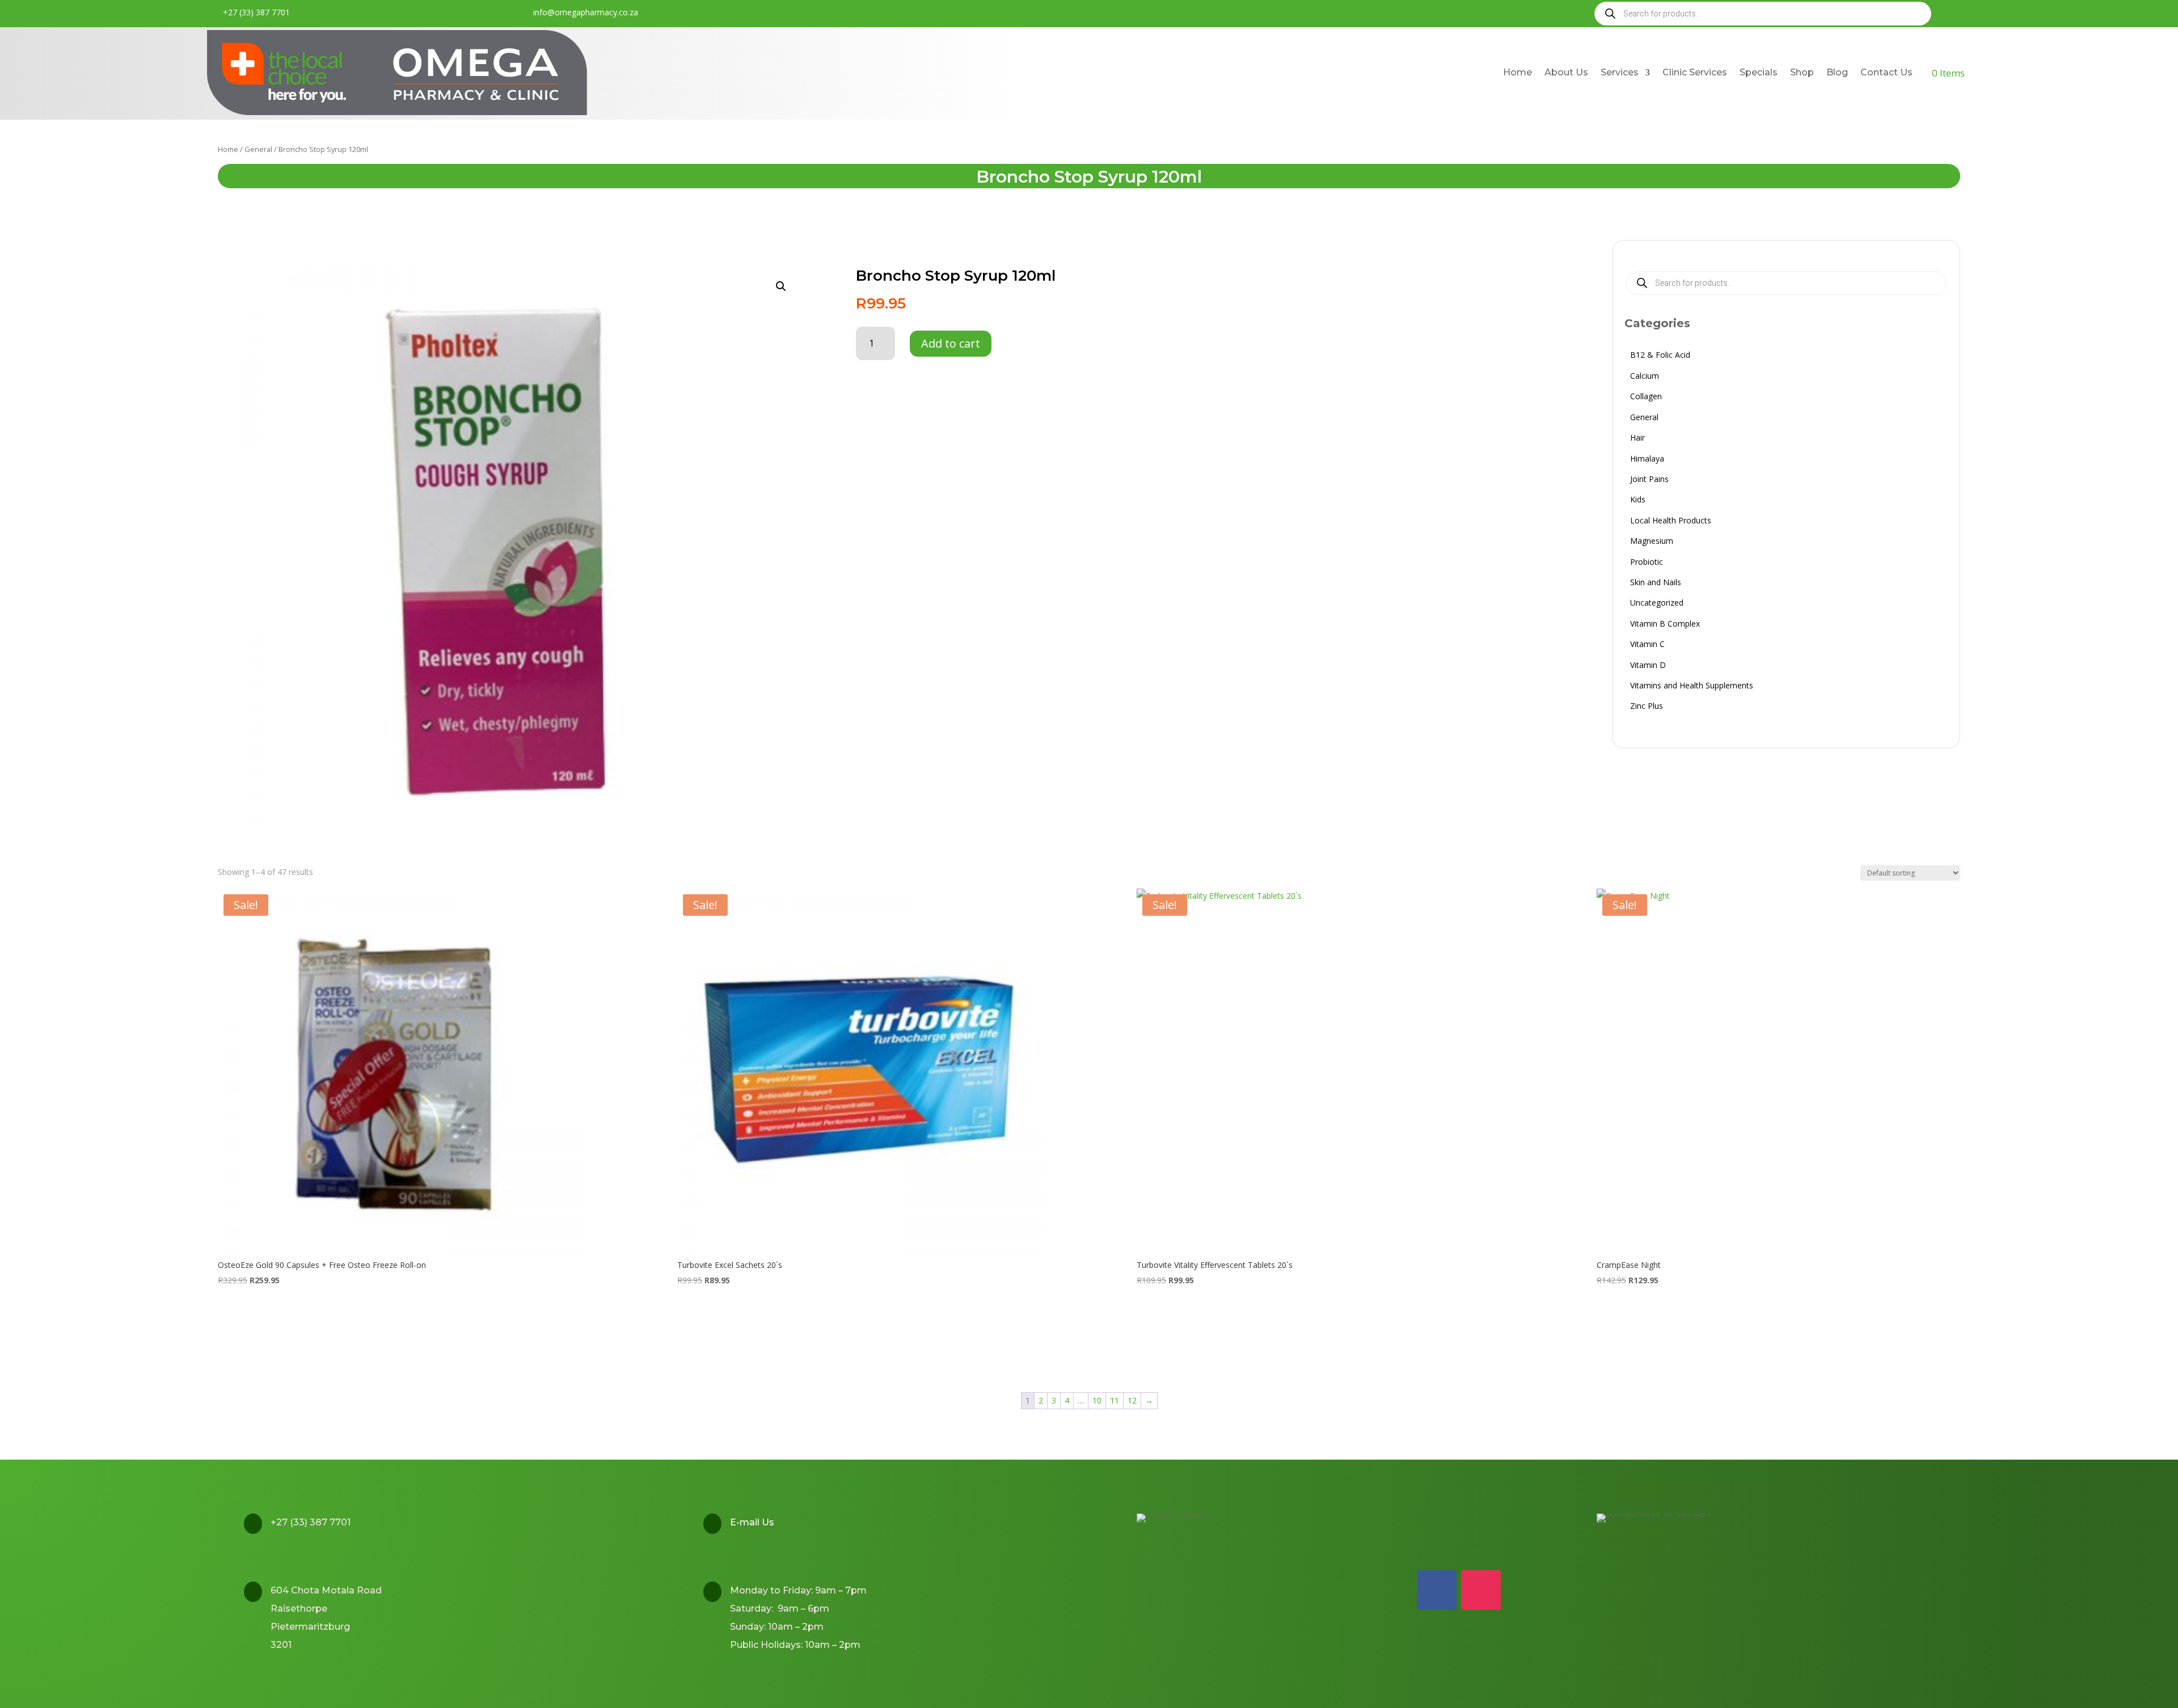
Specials (1759, 72)
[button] (781, 286)
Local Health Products (1671, 522)
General (258, 149)
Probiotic (1647, 563)
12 (1132, 1400)
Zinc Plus (1647, 707)
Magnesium (1652, 542)
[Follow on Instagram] (1481, 1590)
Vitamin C (1647, 646)
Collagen (1646, 398)
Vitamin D (1648, 667)
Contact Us (1886, 72)
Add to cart (951, 343)
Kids (1638, 501)
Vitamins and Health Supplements (1692, 687)
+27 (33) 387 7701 (256, 12)
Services (1620, 72)
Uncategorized (1657, 604)
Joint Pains (1649, 481)
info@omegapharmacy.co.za (586, 12)
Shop (1802, 72)
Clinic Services (1695, 72)
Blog (1837, 72)
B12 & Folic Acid (1660, 356)
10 (1097, 1400)
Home (1518, 72)
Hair (1637, 439)
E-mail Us (752, 1522)
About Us (1566, 72)
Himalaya (1647, 460)
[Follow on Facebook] (1437, 1590)
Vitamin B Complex (1665, 625)
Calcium (1645, 377)
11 (1115, 1400)
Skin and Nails (1656, 584)
